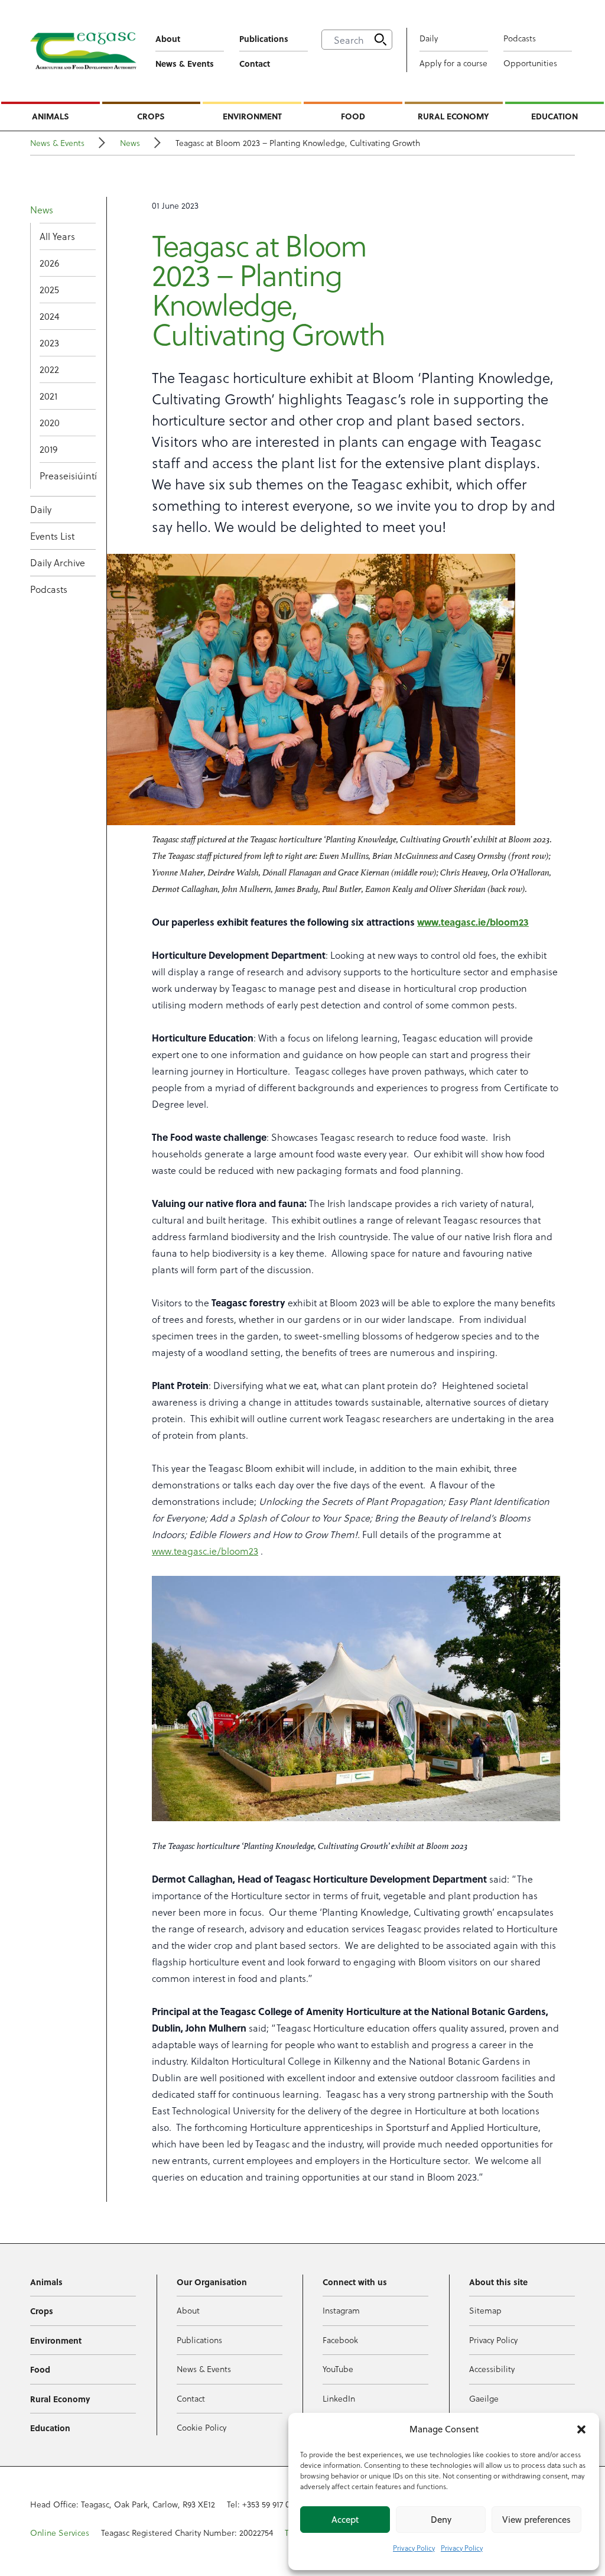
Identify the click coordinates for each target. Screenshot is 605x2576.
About (168, 38)
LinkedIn (339, 2398)
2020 (50, 422)
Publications (264, 38)
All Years (57, 236)
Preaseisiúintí (68, 476)
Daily (429, 38)
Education (554, 116)
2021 (48, 396)
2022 (49, 369)
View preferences (536, 2520)
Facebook (340, 2340)
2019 (48, 449)
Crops (151, 116)
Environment (252, 116)
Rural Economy (453, 116)
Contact (255, 63)
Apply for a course (453, 63)
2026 (49, 263)
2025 (49, 289)
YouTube (338, 2369)
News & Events (185, 63)
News (130, 143)
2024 (49, 316)
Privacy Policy (414, 2548)
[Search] (380, 40)
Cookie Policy (201, 2427)
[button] (581, 2429)
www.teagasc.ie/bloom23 (205, 1551)
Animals (51, 116)
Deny (441, 2520)
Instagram (341, 2310)
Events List (52, 536)
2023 (49, 343)
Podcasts (520, 38)
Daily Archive (58, 562)
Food (353, 116)
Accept (345, 2520)
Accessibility (492, 2369)
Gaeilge (484, 2398)
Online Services (60, 2533)
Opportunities (530, 63)
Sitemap (485, 2310)
